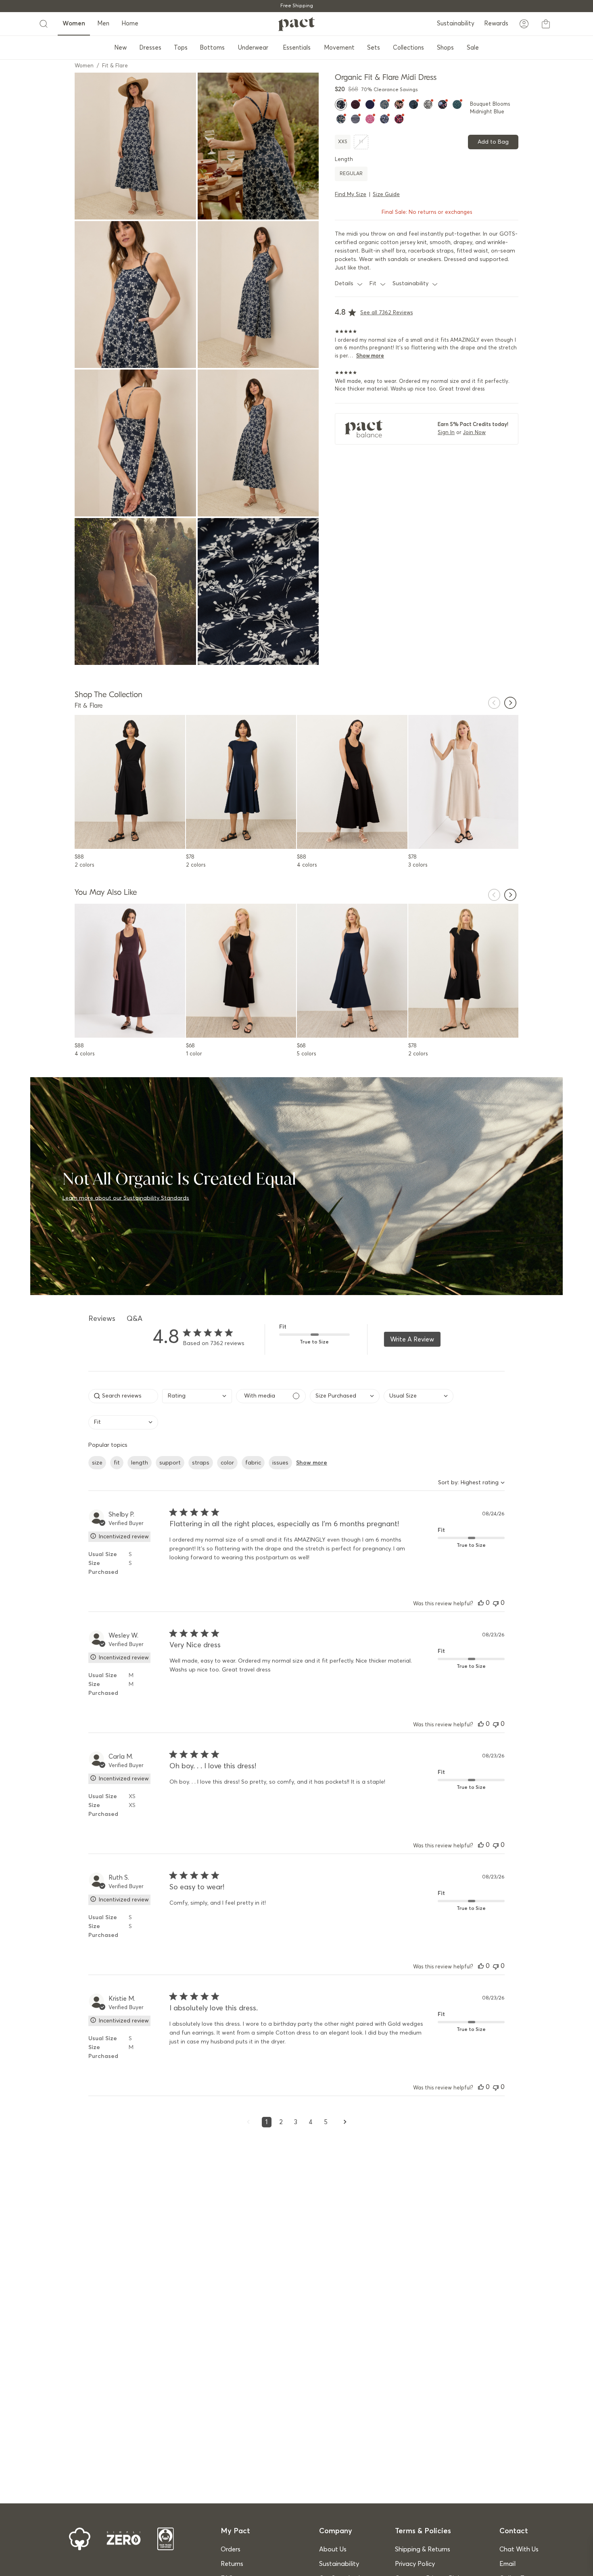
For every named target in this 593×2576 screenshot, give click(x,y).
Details (344, 283)
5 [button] (326, 2122)
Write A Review (412, 1339)
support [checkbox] (170, 1463)
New (120, 48)
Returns (232, 2564)
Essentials (297, 48)
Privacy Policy (415, 2564)
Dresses (150, 48)
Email (507, 2564)
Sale (473, 48)
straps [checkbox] (201, 1463)
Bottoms (212, 48)
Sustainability (456, 24)
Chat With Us (519, 2549)
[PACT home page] (296, 24)
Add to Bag (493, 142)
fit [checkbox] (117, 1463)
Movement (339, 48)
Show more (370, 356)
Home (130, 24)
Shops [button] (445, 48)
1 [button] (267, 2122)
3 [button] (296, 2122)
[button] (481, 1603)
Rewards (496, 24)
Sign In (446, 433)
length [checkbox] (140, 1463)
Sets (374, 48)
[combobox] (197, 1397)
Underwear (253, 48)
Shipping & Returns (423, 2549)
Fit (373, 283)
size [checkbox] (97, 1463)
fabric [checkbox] (253, 1463)
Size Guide (386, 195)
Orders (231, 2549)
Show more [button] (312, 1463)
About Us (333, 2549)
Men (103, 24)
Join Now (474, 433)
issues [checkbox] (280, 1463)
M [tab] (361, 142)
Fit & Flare (115, 66)
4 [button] (311, 2122)
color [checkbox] (227, 1463)
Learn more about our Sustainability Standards (126, 1198)
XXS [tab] (343, 142)
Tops (181, 48)
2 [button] (281, 2122)
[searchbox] (123, 1396)
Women (74, 24)
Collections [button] (408, 48)
